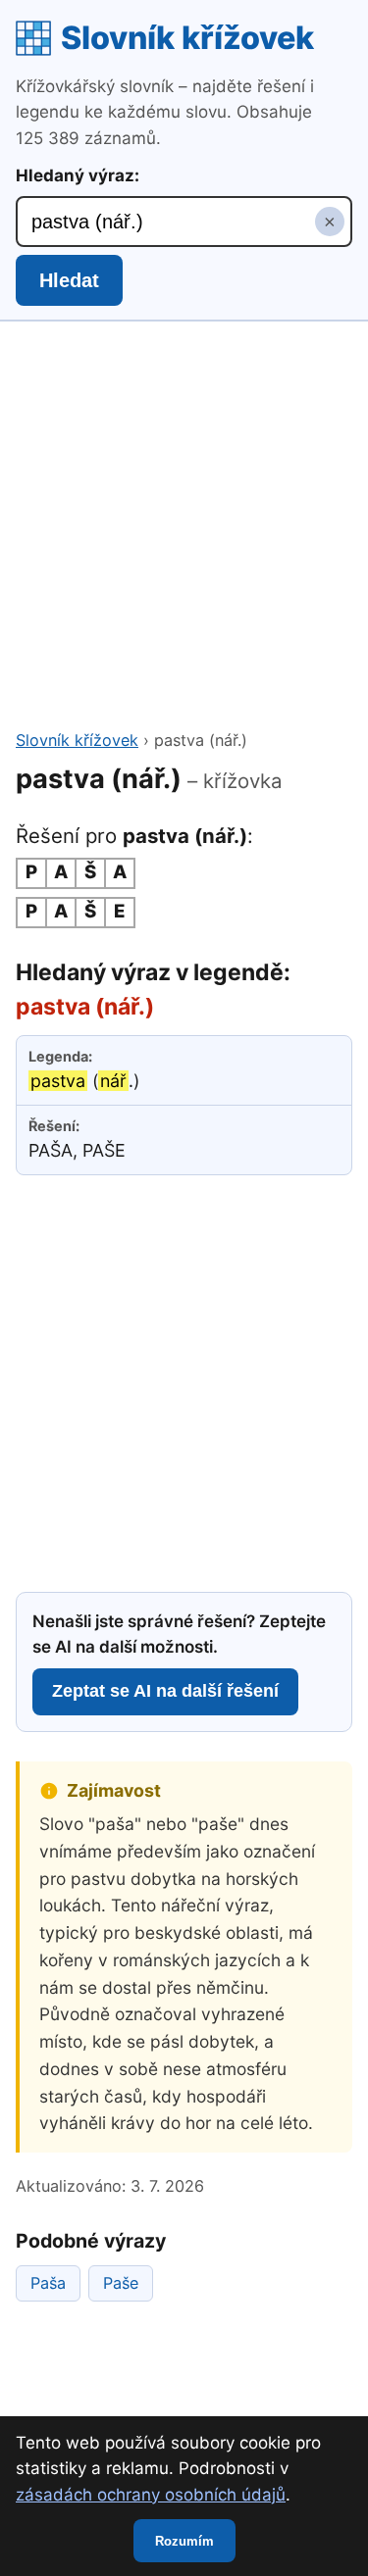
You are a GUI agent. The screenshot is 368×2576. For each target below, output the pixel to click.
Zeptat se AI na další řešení (165, 1691)
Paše (121, 2283)
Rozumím (184, 2541)
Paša (48, 2283)
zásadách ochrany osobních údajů (151, 2495)
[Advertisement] (184, 535)
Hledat (69, 280)
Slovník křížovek (187, 38)
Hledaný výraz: (78, 175)
